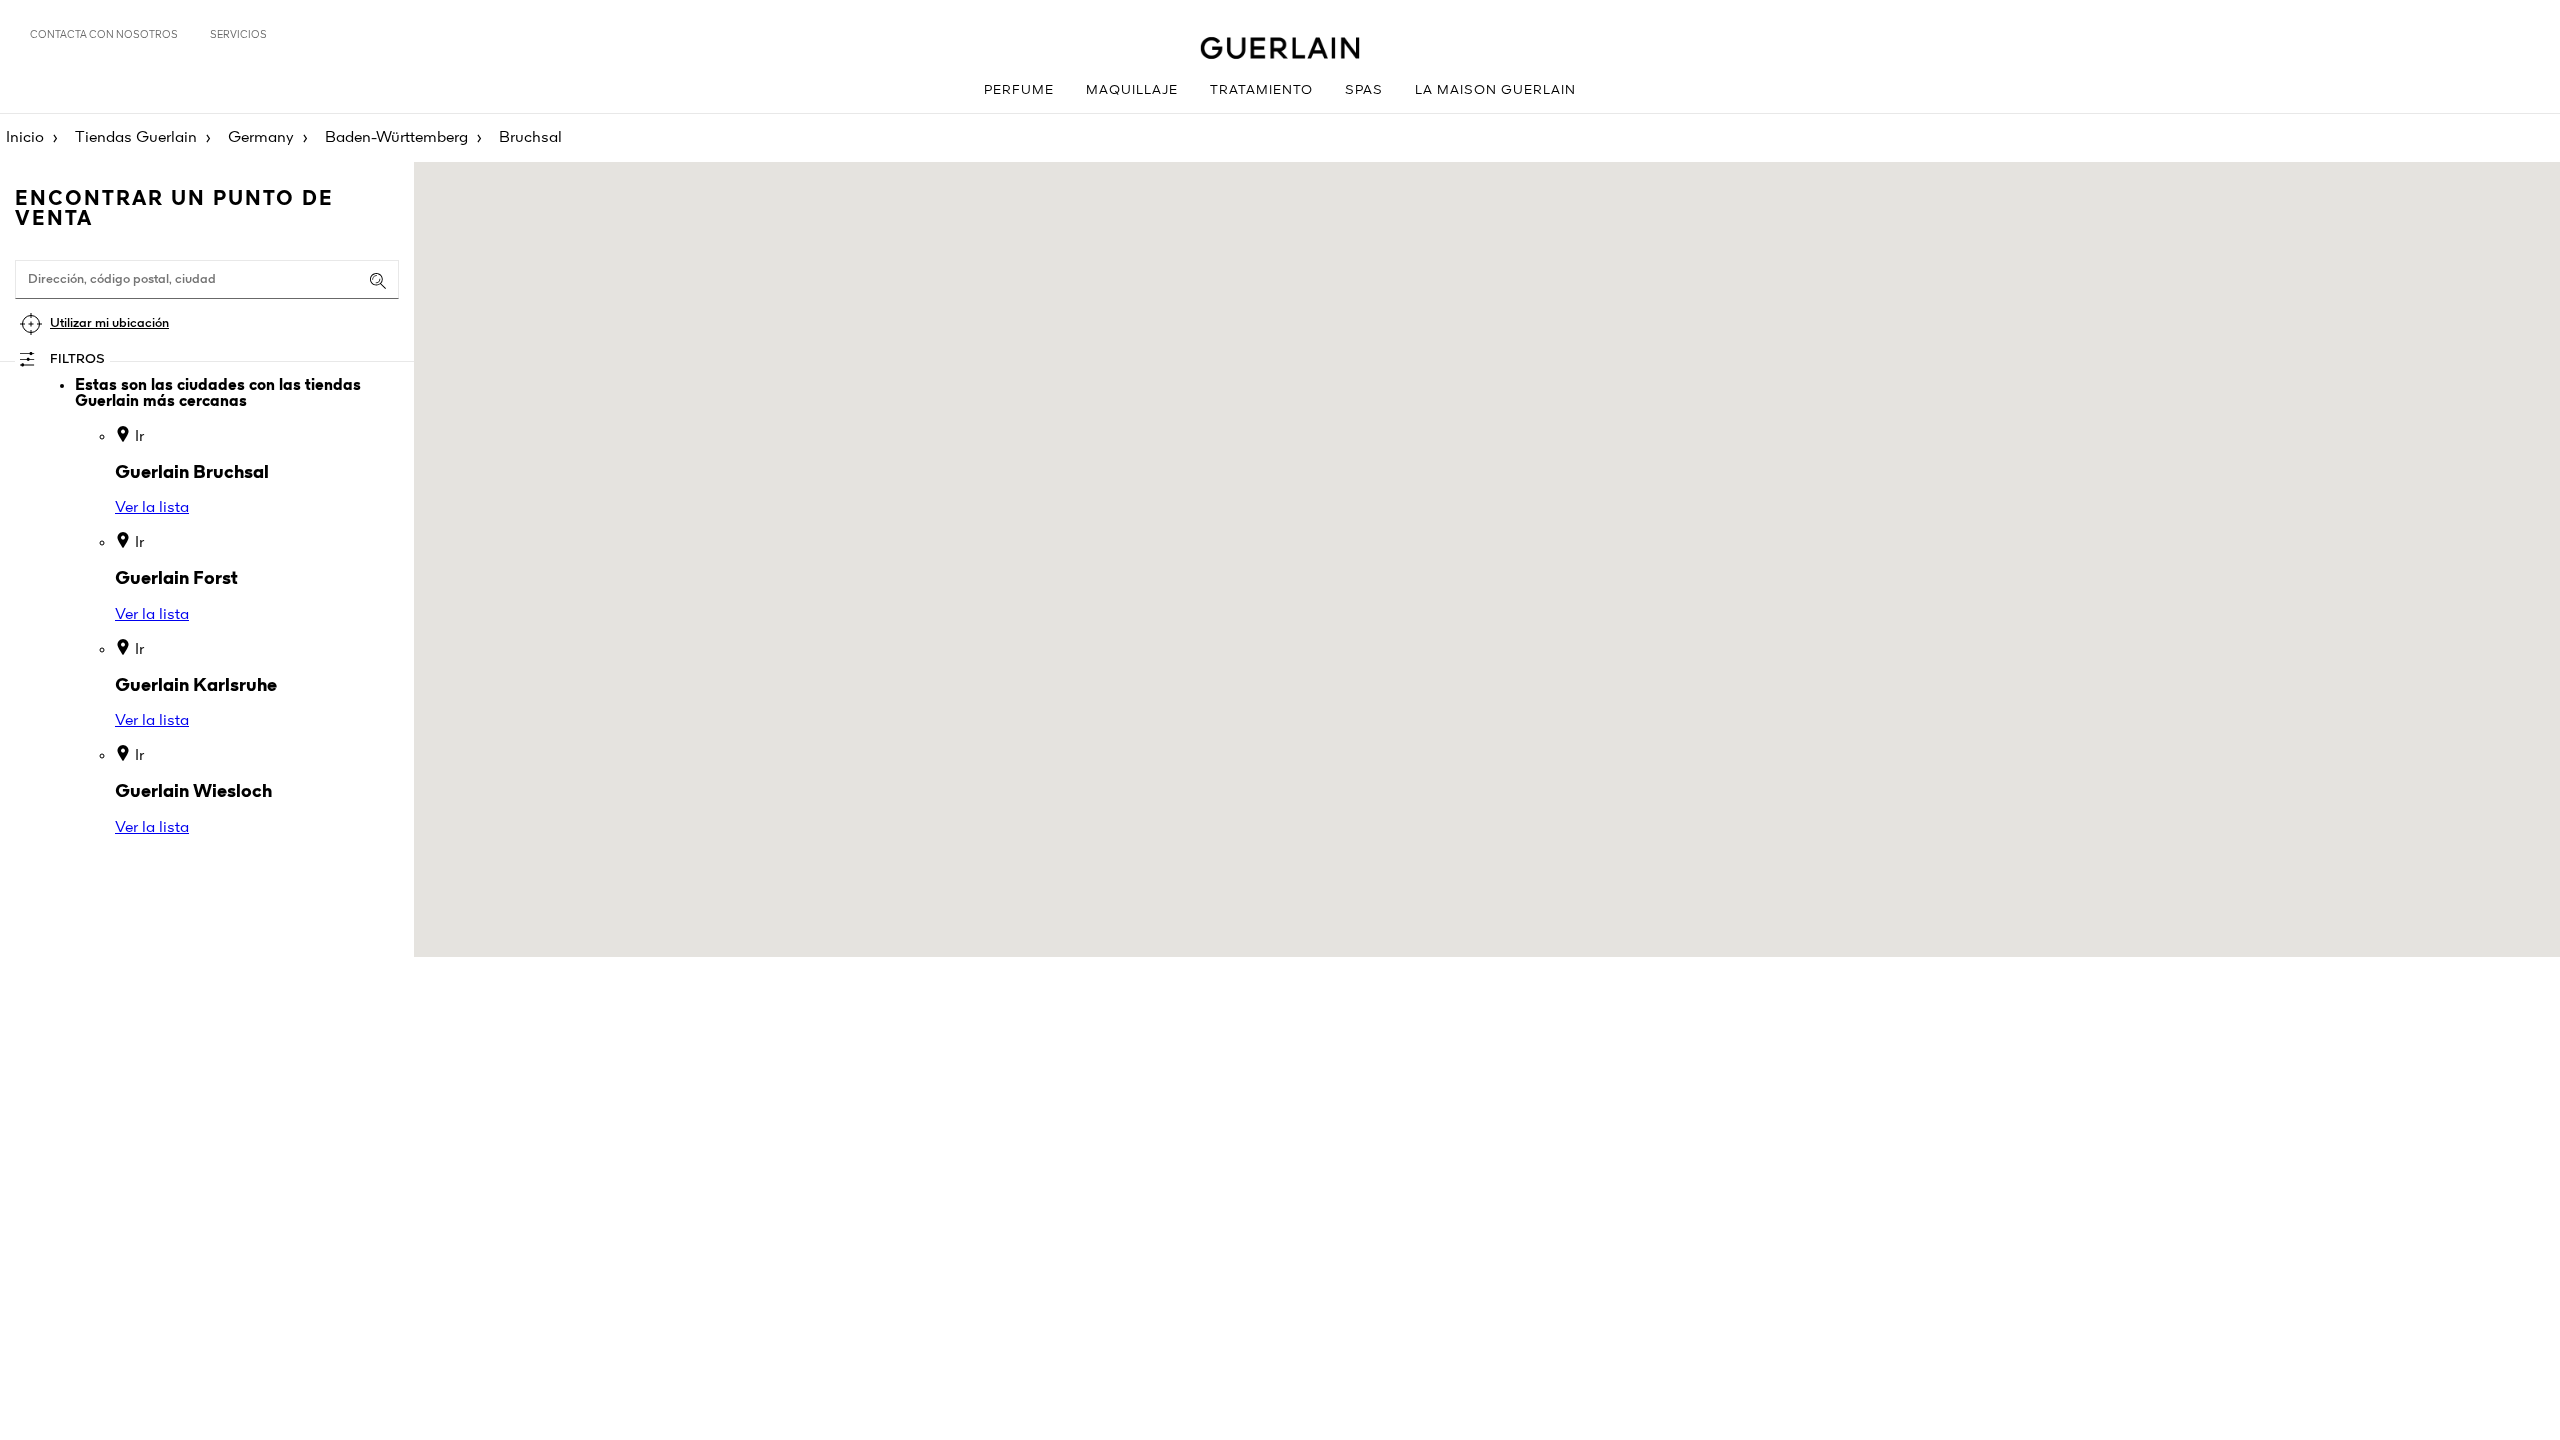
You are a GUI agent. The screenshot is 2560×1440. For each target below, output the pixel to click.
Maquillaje (1132, 90)
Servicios (238, 35)
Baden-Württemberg (396, 138)
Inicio (25, 138)
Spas (1364, 90)
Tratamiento (1261, 90)
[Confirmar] (378, 281)
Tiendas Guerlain (136, 138)
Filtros (77, 359)
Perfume (1019, 90)
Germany (261, 138)
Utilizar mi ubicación (109, 323)
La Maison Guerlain (1495, 90)
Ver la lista (152, 508)
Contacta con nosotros (104, 35)
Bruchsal (530, 138)
